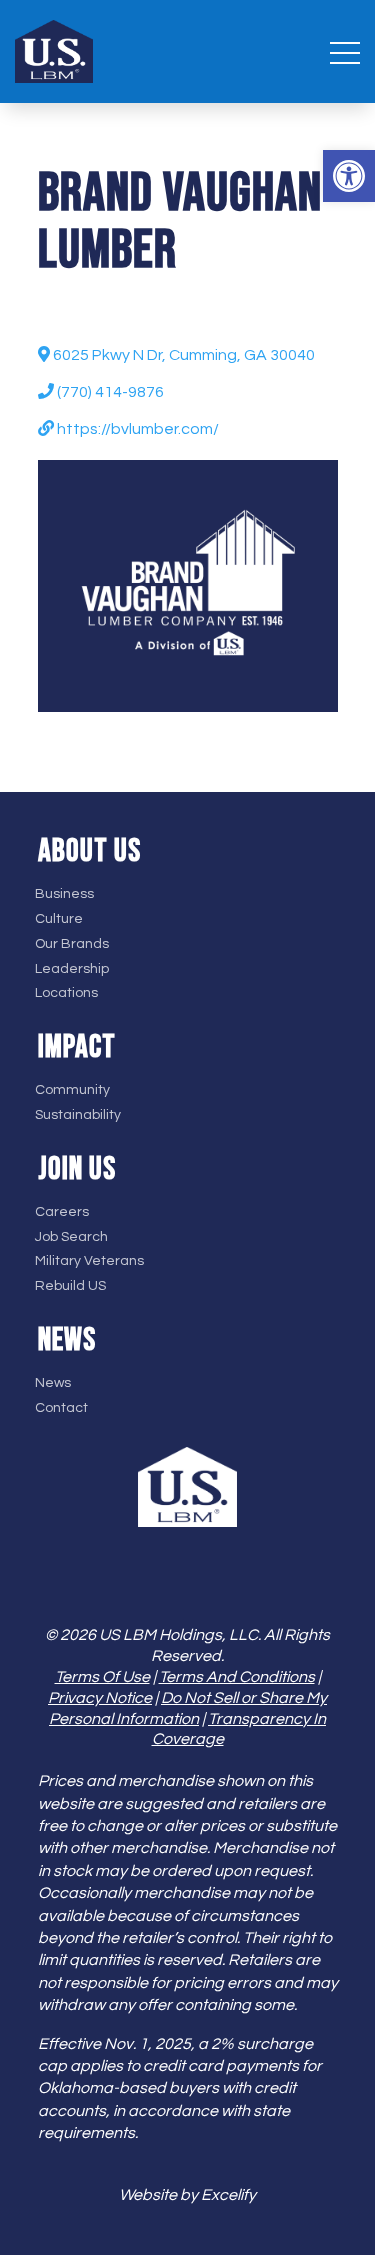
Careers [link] (62, 1212)
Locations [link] (66, 993)
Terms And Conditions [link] (237, 1677)
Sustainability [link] (78, 1115)
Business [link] (64, 894)
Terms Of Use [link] (102, 1677)
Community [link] (72, 1090)
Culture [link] (59, 919)
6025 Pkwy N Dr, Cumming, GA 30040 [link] (182, 355)
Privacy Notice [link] (100, 1698)
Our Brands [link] (72, 944)
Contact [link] (61, 1408)
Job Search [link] (71, 1237)
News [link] (53, 1383)
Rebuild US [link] (70, 1286)
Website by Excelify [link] (187, 2195)
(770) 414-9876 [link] (109, 392)
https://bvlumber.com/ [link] (136, 429)
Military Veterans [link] (89, 1261)
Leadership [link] (72, 969)
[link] (349, 176)
